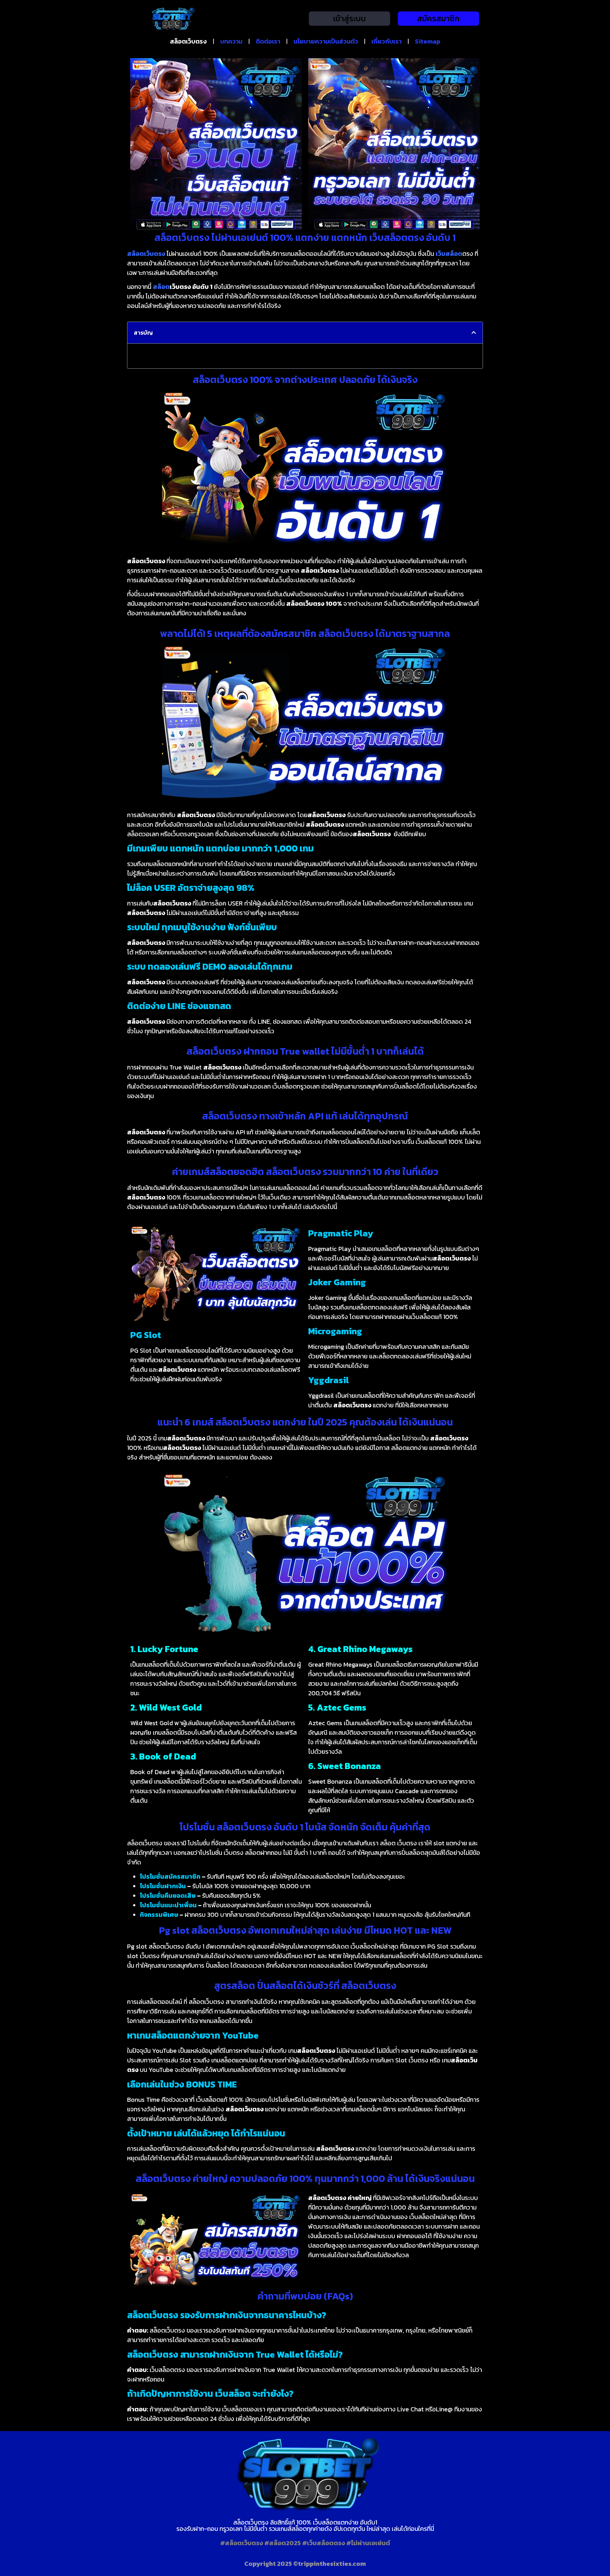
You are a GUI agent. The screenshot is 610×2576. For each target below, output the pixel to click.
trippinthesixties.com (332, 2564)
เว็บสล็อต (449, 254)
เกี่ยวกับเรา (386, 41)
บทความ (231, 41)
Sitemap (428, 41)
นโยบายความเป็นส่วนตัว (326, 41)
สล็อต (161, 287)
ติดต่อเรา (268, 41)
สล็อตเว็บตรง (188, 41)
